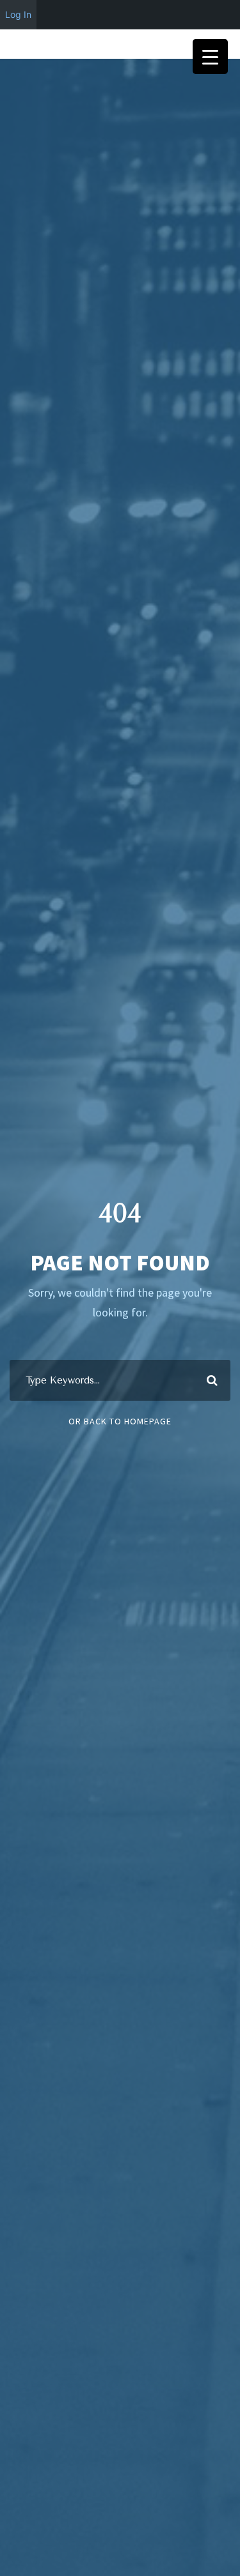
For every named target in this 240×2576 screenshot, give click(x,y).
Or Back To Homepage (120, 1421)
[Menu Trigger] (210, 57)
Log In (18, 14)
